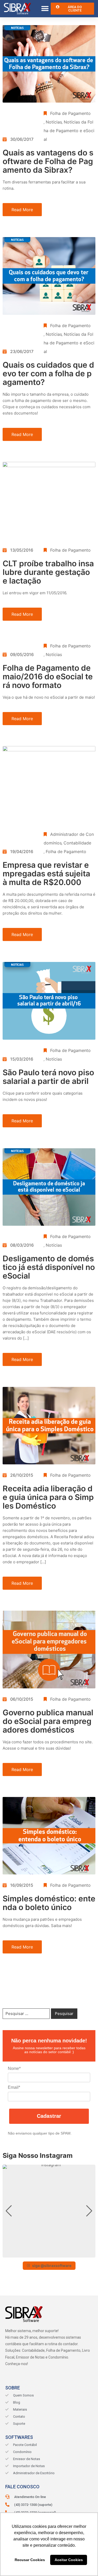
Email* (14, 2087)
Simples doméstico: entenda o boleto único (49, 1903)
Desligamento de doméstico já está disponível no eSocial (49, 1267)
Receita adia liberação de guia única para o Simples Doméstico (48, 1497)
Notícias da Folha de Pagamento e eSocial (69, 131)
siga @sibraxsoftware (52, 2266)
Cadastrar (49, 2116)
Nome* (14, 2068)
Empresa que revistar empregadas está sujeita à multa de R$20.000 (46, 873)
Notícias (54, 122)
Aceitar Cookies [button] (69, 2560)
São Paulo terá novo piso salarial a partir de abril (48, 1077)
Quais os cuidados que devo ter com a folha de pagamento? (48, 373)
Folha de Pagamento (70, 113)
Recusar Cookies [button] (30, 2560)
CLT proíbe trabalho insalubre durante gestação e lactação (48, 572)
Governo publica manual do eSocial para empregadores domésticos (48, 1721)
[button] (45, 9)
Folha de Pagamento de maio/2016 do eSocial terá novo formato (48, 676)
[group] (49, 2211)
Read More (22, 210)
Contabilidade (77, 843)
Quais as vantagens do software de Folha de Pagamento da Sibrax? (48, 161)
